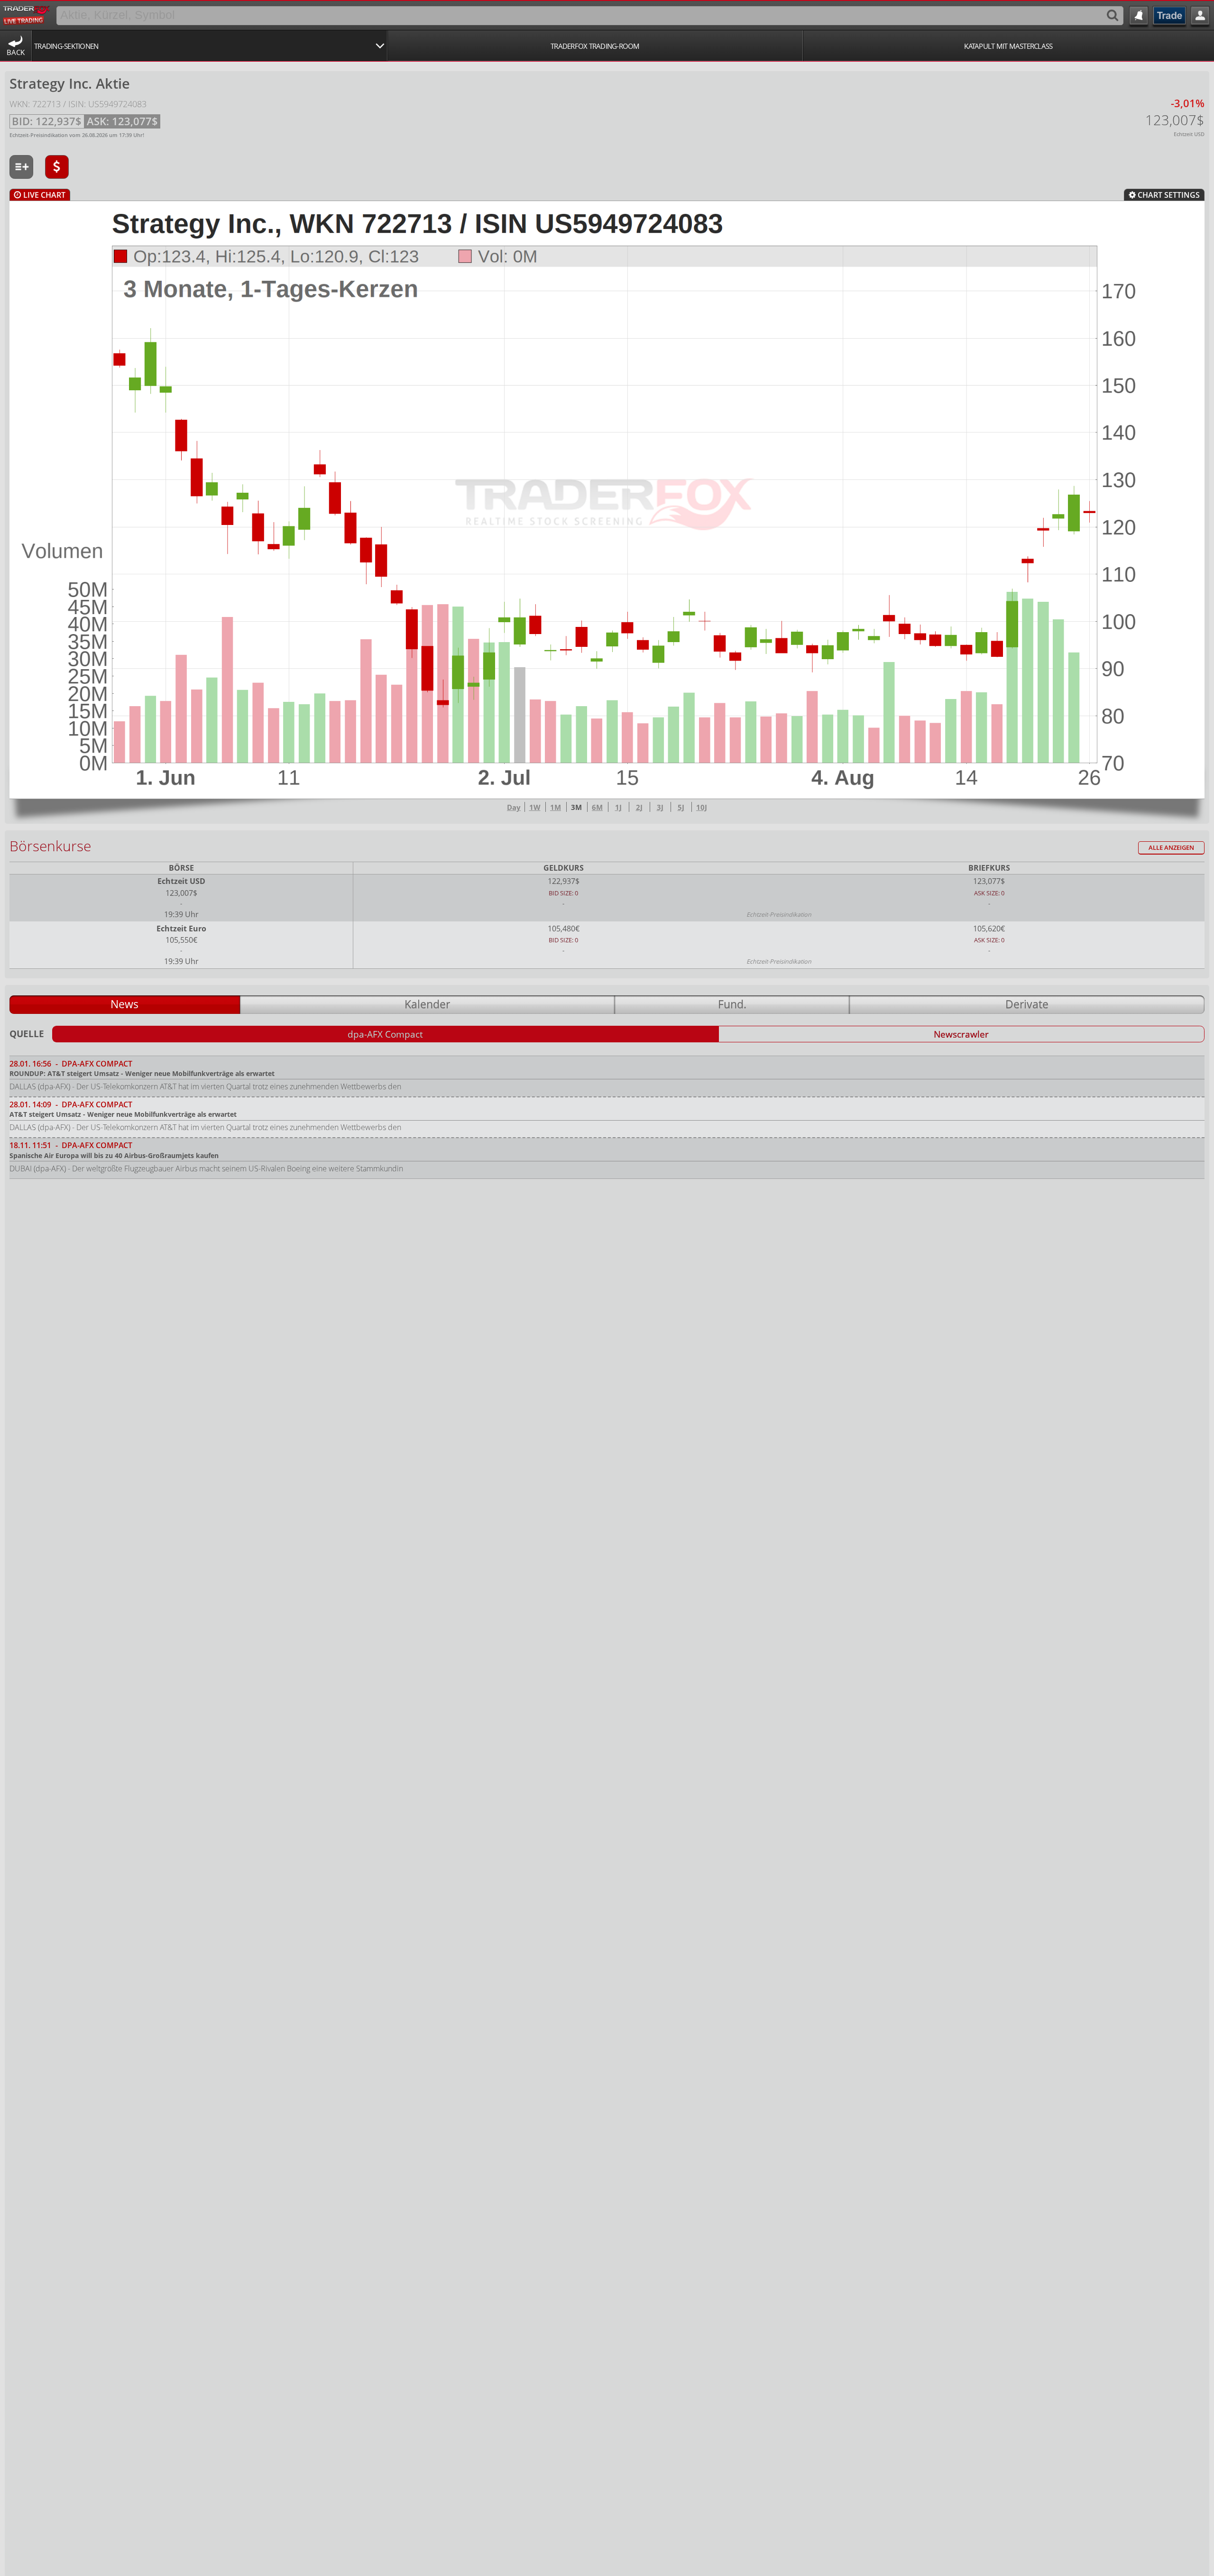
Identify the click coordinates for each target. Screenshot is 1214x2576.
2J (639, 807)
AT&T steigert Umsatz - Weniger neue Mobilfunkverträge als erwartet (123, 1114)
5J (681, 807)
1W (535, 807)
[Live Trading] (27, 14)
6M (597, 807)
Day (514, 807)
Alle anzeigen (1171, 848)
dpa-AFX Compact (385, 1034)
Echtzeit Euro (181, 929)
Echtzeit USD (181, 881)
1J (618, 807)
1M (556, 807)
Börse (181, 868)
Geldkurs (564, 868)
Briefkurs (989, 868)
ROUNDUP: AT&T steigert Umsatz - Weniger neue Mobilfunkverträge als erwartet (142, 1073)
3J (660, 807)
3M (576, 807)
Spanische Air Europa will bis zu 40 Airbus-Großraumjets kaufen (114, 1155)
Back (16, 52)
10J (702, 807)
